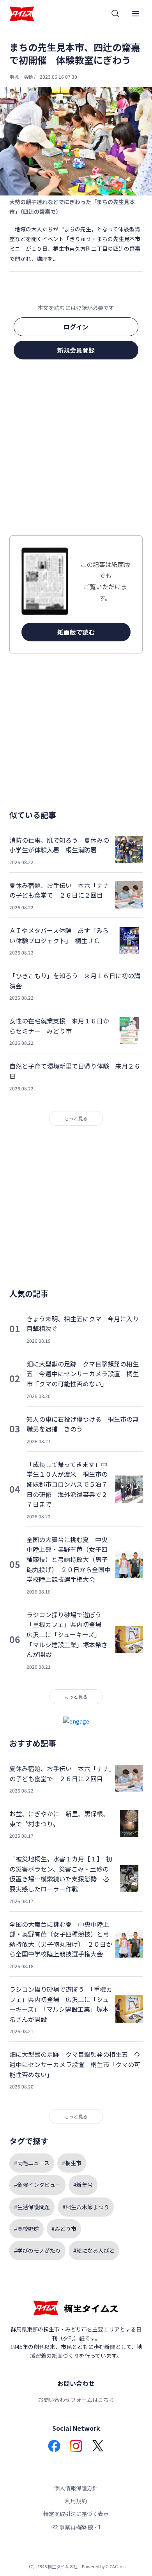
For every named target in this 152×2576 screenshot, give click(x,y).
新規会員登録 (76, 350)
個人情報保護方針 (76, 2488)
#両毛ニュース (32, 2163)
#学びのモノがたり (37, 2250)
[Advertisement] (76, 450)
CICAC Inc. (116, 2566)
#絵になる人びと (94, 2250)
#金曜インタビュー (37, 2185)
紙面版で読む (76, 632)
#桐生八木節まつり (86, 2207)
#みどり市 (64, 2229)
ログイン (76, 327)
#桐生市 (72, 2163)
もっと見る (76, 1118)
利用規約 (76, 2501)
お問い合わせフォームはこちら (76, 2400)
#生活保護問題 (32, 2207)
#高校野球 (27, 2229)
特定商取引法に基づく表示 (76, 2514)
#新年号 (83, 2185)
